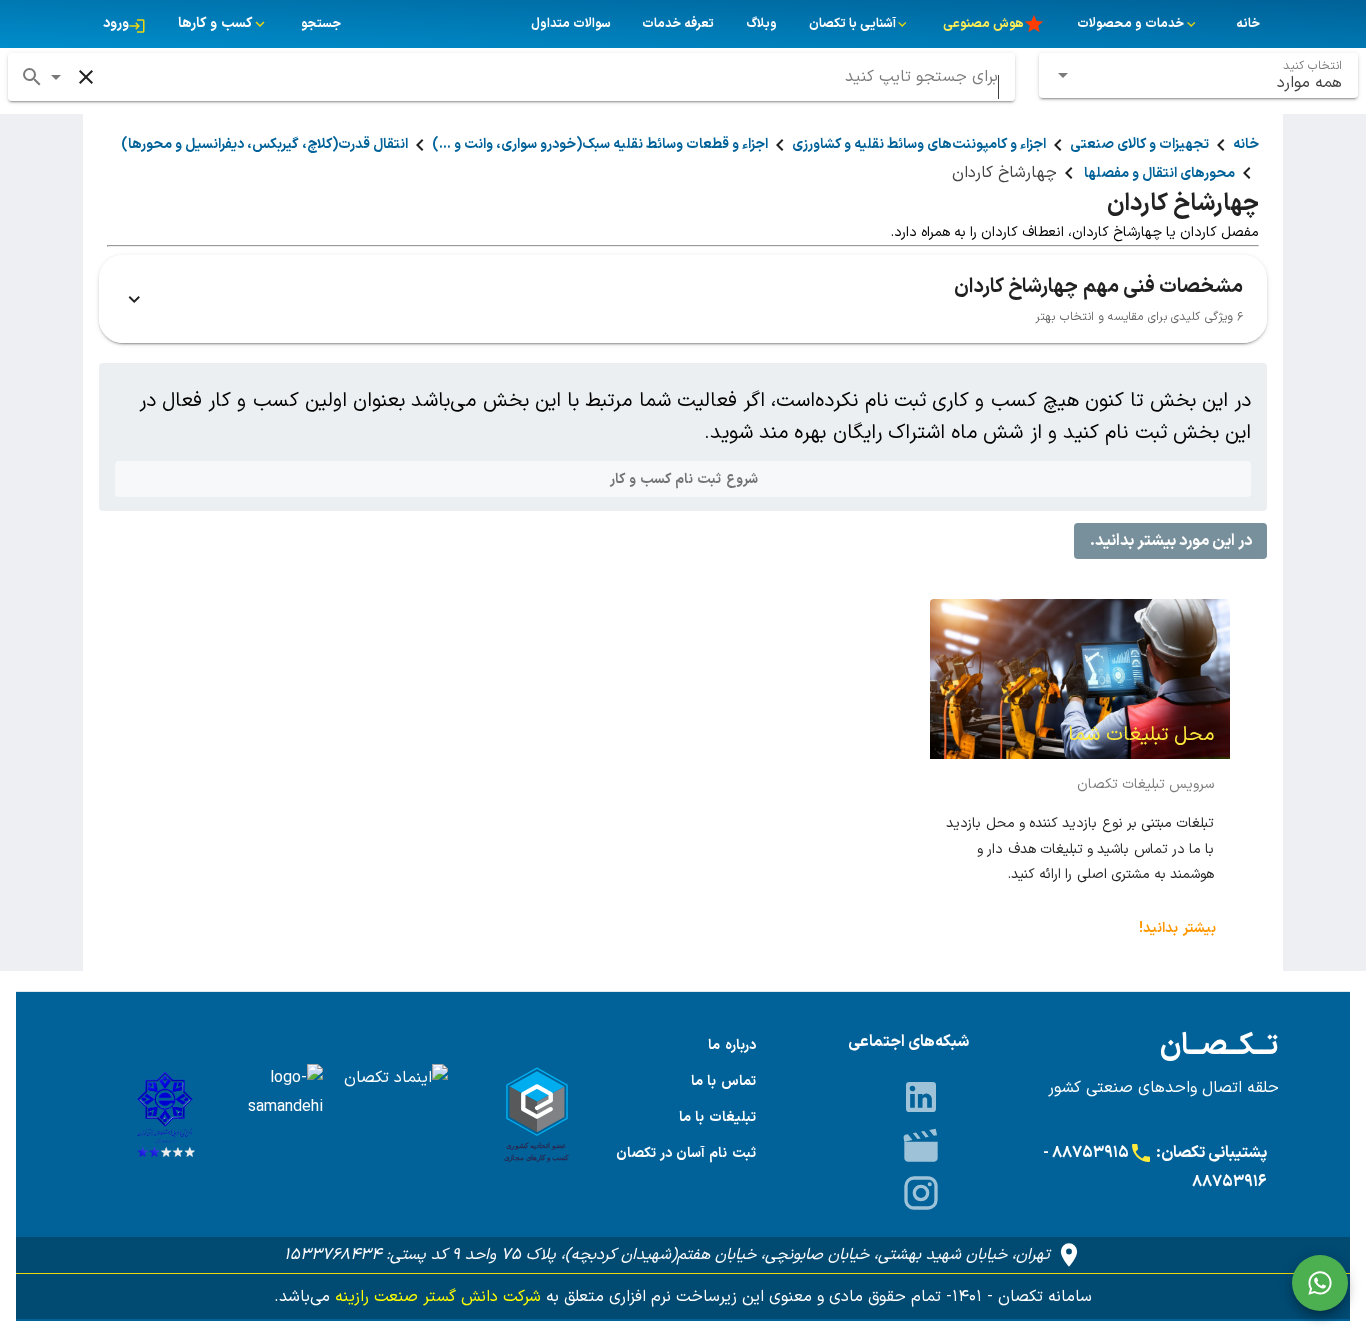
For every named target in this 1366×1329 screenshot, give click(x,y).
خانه (1246, 144)
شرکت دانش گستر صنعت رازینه (435, 1297)
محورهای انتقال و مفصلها (1158, 173)
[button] (56, 77)
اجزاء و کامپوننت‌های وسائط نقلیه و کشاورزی (919, 144)
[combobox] (1199, 75)
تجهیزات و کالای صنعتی (1139, 144)
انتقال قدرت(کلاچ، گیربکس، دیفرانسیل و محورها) (264, 144)
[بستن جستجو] (86, 77)
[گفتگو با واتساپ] (1320, 1283)
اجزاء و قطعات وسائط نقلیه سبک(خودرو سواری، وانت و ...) (600, 144)
